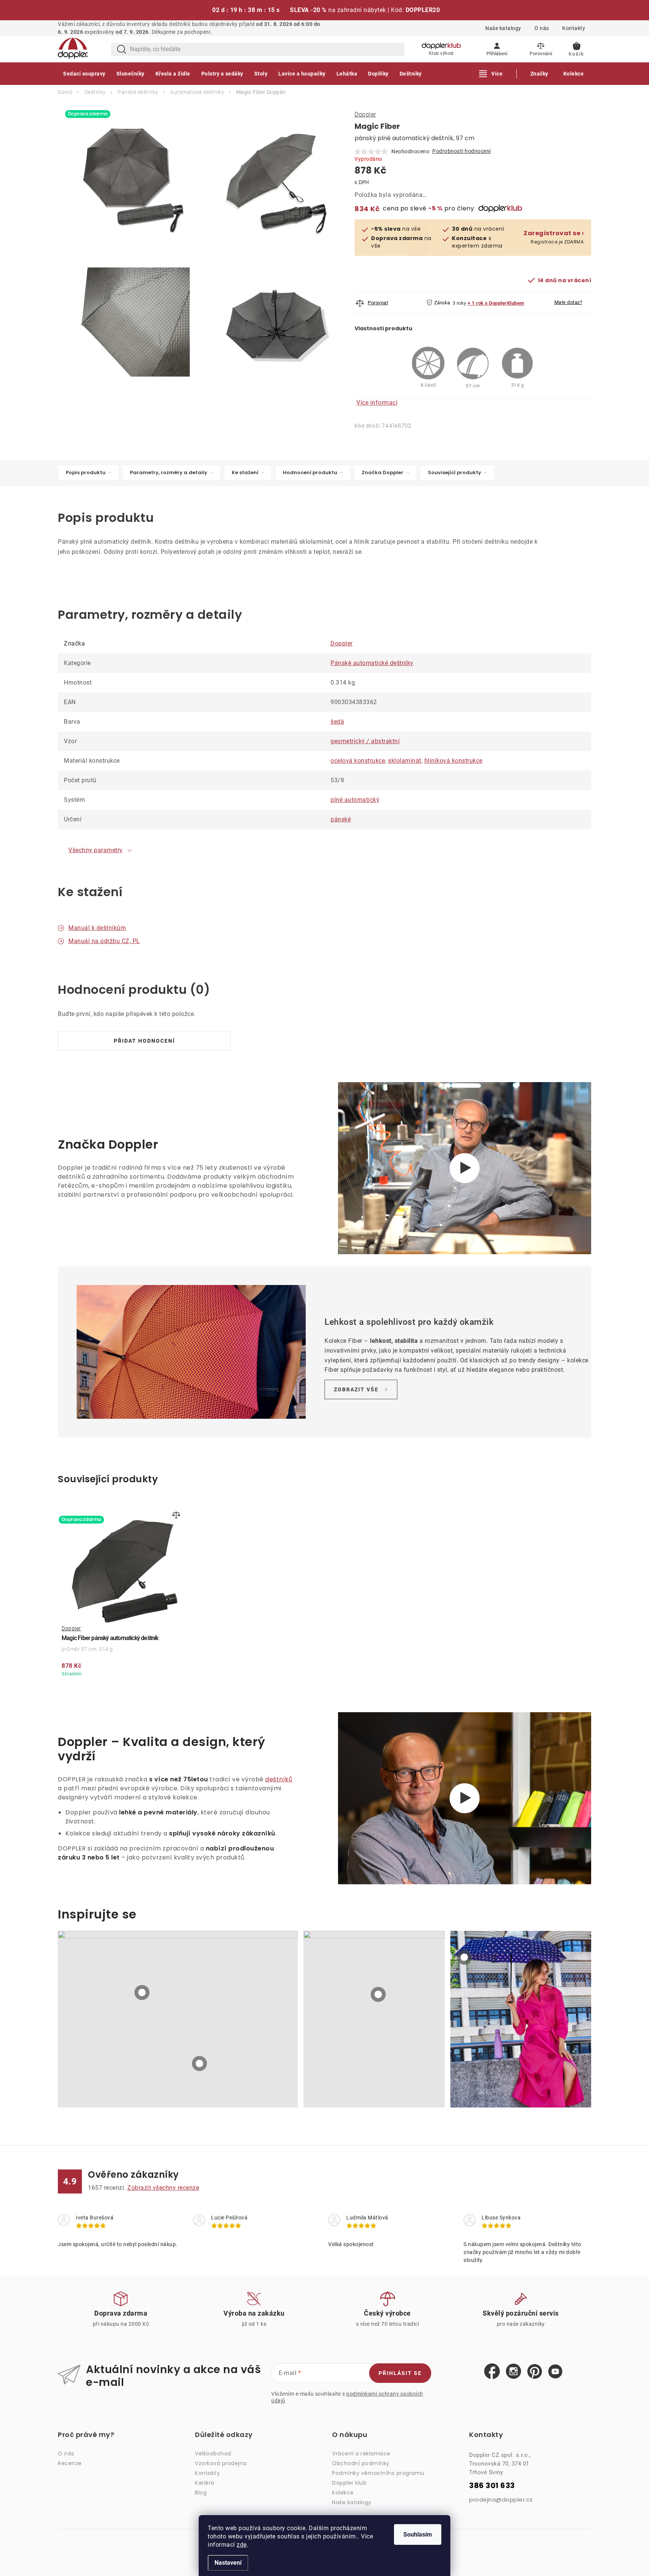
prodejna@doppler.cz (501, 2500)
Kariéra (205, 2483)
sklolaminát (405, 761)
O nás (542, 28)
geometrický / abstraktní (365, 741)
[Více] (491, 74)
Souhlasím (418, 2534)
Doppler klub (349, 2483)
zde (242, 2545)
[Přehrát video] (465, 1168)
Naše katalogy (503, 28)
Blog (201, 2493)
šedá (337, 722)
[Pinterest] (535, 2372)
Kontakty (574, 28)
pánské (341, 819)
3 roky (460, 303)
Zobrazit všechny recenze (163, 2188)
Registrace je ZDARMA (554, 237)
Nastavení (228, 2563)
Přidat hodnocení (144, 1041)
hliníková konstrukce (454, 761)
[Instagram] (514, 2372)
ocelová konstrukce (358, 761)
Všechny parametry (96, 850)
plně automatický (355, 800)
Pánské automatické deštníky (372, 663)
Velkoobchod (213, 2454)
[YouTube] (555, 2372)
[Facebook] (492, 2372)
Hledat (122, 49)
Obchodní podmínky (361, 2463)
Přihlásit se (400, 2373)
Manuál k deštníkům (97, 928)
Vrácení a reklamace (361, 2454)
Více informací (377, 403)
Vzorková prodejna (221, 2463)
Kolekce (343, 2493)
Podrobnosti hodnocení (462, 151)
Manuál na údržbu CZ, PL (104, 941)
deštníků (279, 1779)
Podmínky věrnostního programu (378, 2473)
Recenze (70, 2463)
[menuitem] (84, 74)
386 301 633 (492, 2486)
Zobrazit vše (356, 1389)
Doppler (365, 114)
